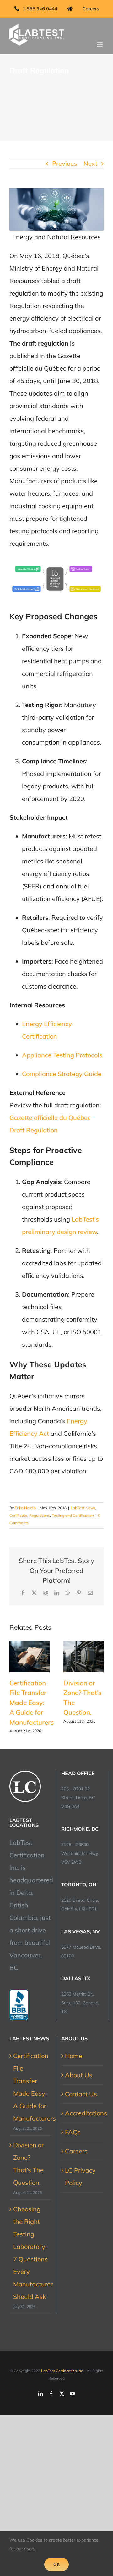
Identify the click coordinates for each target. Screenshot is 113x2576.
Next (90, 163)
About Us (79, 2075)
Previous (65, 163)
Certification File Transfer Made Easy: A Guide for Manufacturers (32, 1703)
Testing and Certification (73, 1515)
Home (74, 2056)
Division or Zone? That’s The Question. (28, 2164)
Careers (76, 2151)
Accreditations (83, 2113)
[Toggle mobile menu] (100, 45)
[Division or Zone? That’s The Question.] (83, 1657)
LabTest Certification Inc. (62, 2371)
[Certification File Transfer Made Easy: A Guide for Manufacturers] (30, 1657)
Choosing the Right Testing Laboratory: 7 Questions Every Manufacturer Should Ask (31, 2253)
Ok (56, 2564)
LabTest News (83, 1508)
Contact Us (81, 2094)
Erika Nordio (25, 1508)
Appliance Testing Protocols (62, 1055)
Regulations (40, 1515)
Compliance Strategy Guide (62, 1074)
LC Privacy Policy (80, 2176)
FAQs (73, 2132)
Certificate (18, 1515)
